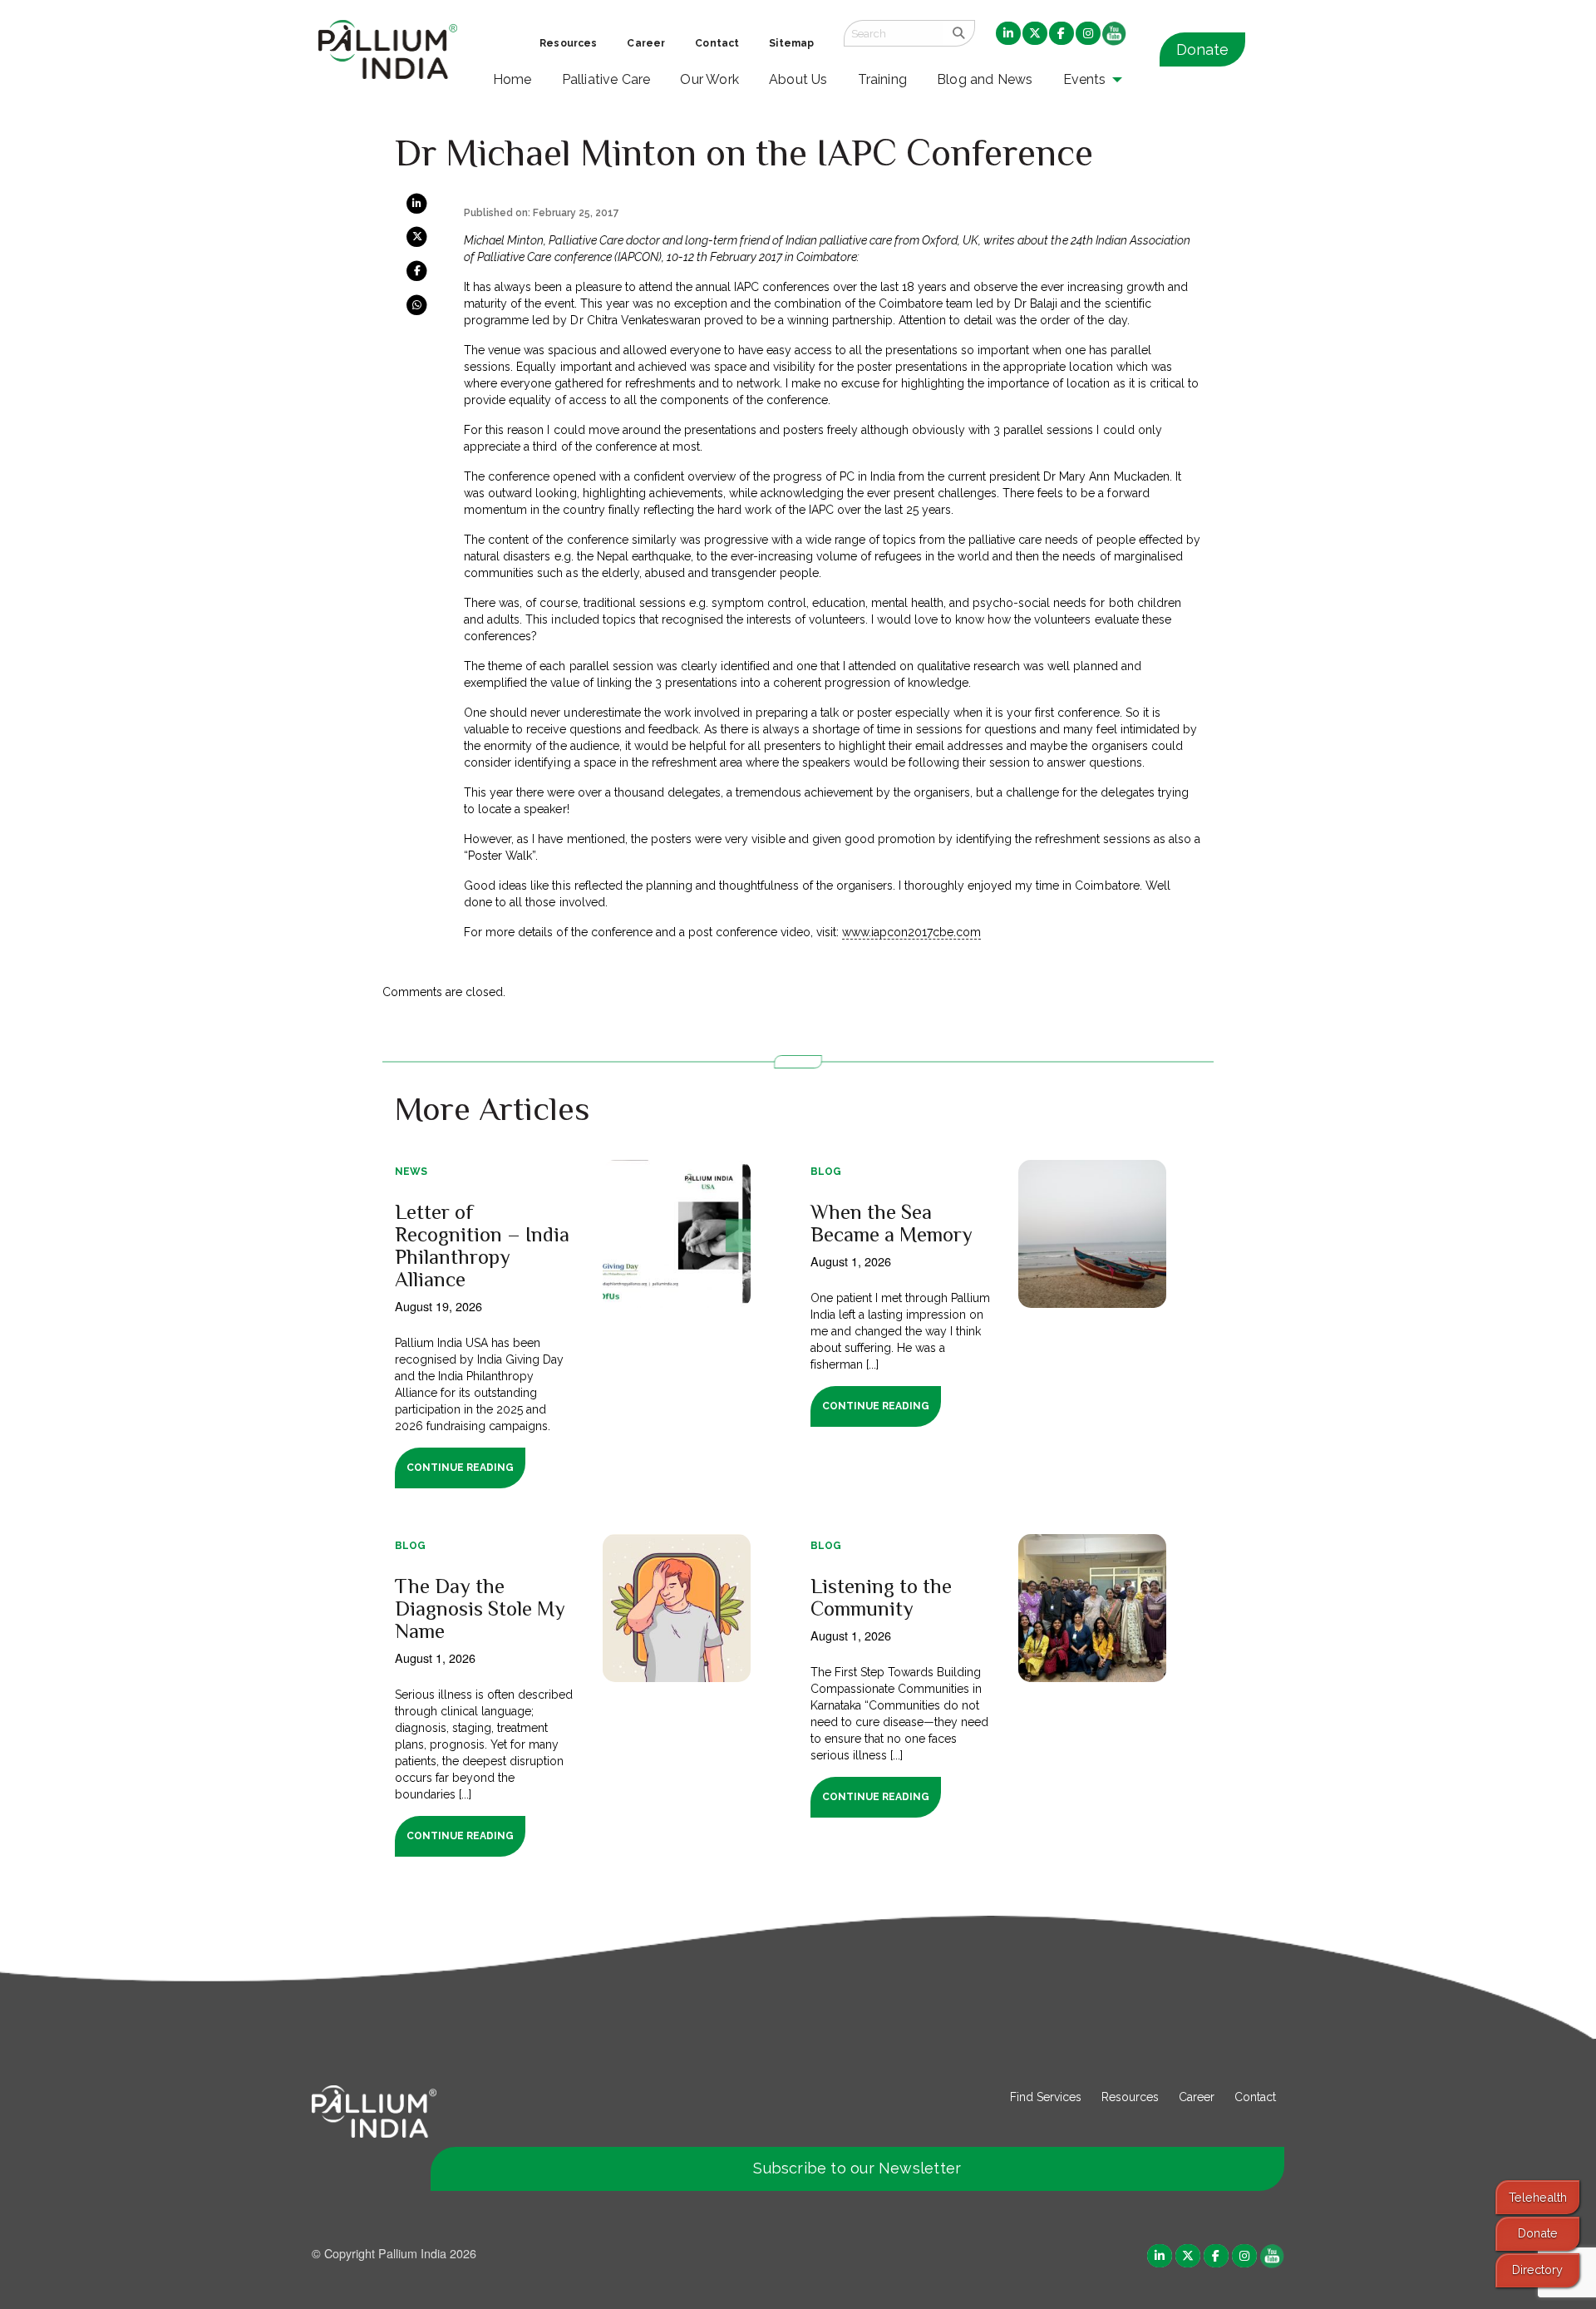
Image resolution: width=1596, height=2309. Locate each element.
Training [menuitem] (883, 79)
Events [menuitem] (1085, 79)
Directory (1537, 2270)
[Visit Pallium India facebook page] (1216, 2255)
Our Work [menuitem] (709, 79)
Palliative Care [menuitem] (606, 79)
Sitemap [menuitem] (791, 43)
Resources (1130, 2097)
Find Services (1046, 2097)
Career (1197, 2097)
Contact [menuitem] (717, 43)
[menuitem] (1008, 34)
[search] (959, 33)
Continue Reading (460, 1468)
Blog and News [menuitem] (985, 79)
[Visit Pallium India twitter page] (1188, 2255)
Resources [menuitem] (568, 43)
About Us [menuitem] (798, 79)
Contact (1255, 2097)
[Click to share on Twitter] (417, 236)
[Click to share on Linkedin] (417, 203)
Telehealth (1538, 2197)
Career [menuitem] (646, 43)
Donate (1202, 49)
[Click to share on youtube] (1272, 2255)
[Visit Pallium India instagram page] (1244, 2255)
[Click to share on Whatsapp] (417, 303)
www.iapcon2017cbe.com (911, 932)
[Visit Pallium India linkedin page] (1160, 2255)
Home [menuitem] (512, 79)
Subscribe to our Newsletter (857, 2168)
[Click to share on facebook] (417, 270)
